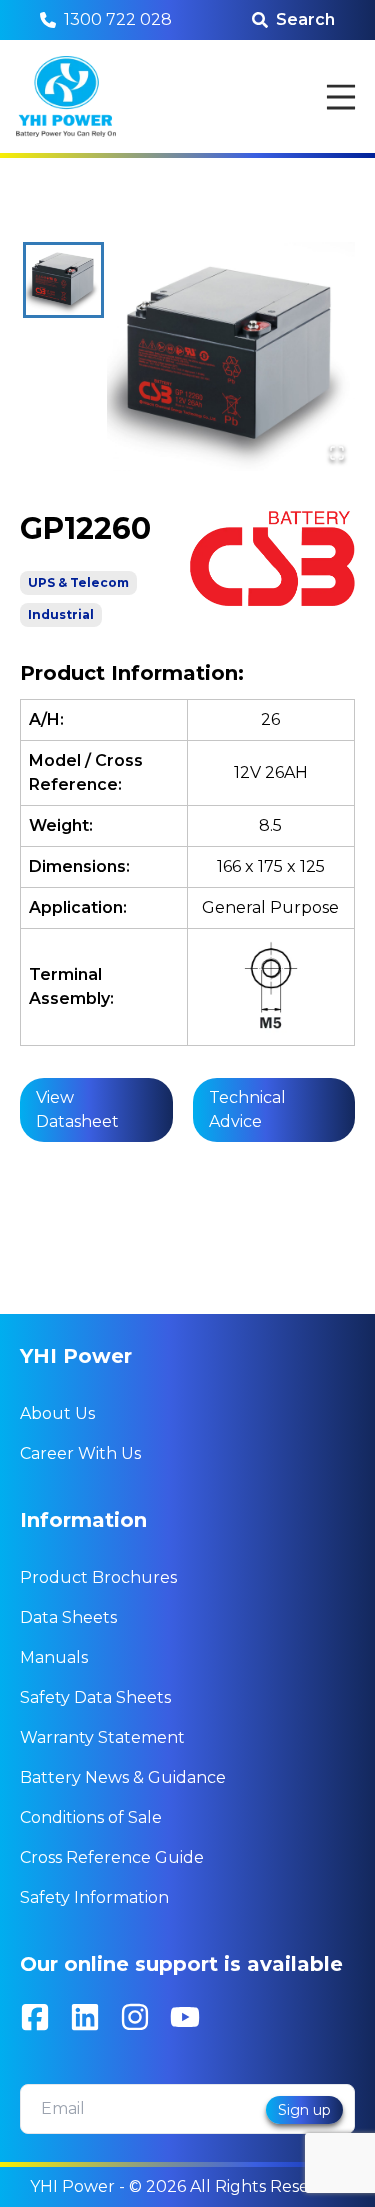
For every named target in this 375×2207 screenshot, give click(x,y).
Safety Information (94, 1897)
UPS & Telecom (78, 582)
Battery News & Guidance (123, 1777)
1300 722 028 (118, 19)
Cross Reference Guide (112, 1857)
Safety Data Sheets (95, 1697)
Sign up (304, 2110)
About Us (57, 1413)
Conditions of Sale (91, 1817)
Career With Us (80, 1453)
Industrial (61, 614)
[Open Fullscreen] (337, 453)
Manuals (54, 1657)
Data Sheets (68, 1617)
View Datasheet (77, 1109)
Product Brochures (98, 1577)
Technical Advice (247, 1109)
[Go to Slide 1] (63, 279)
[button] (231, 356)
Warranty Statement (102, 1737)
